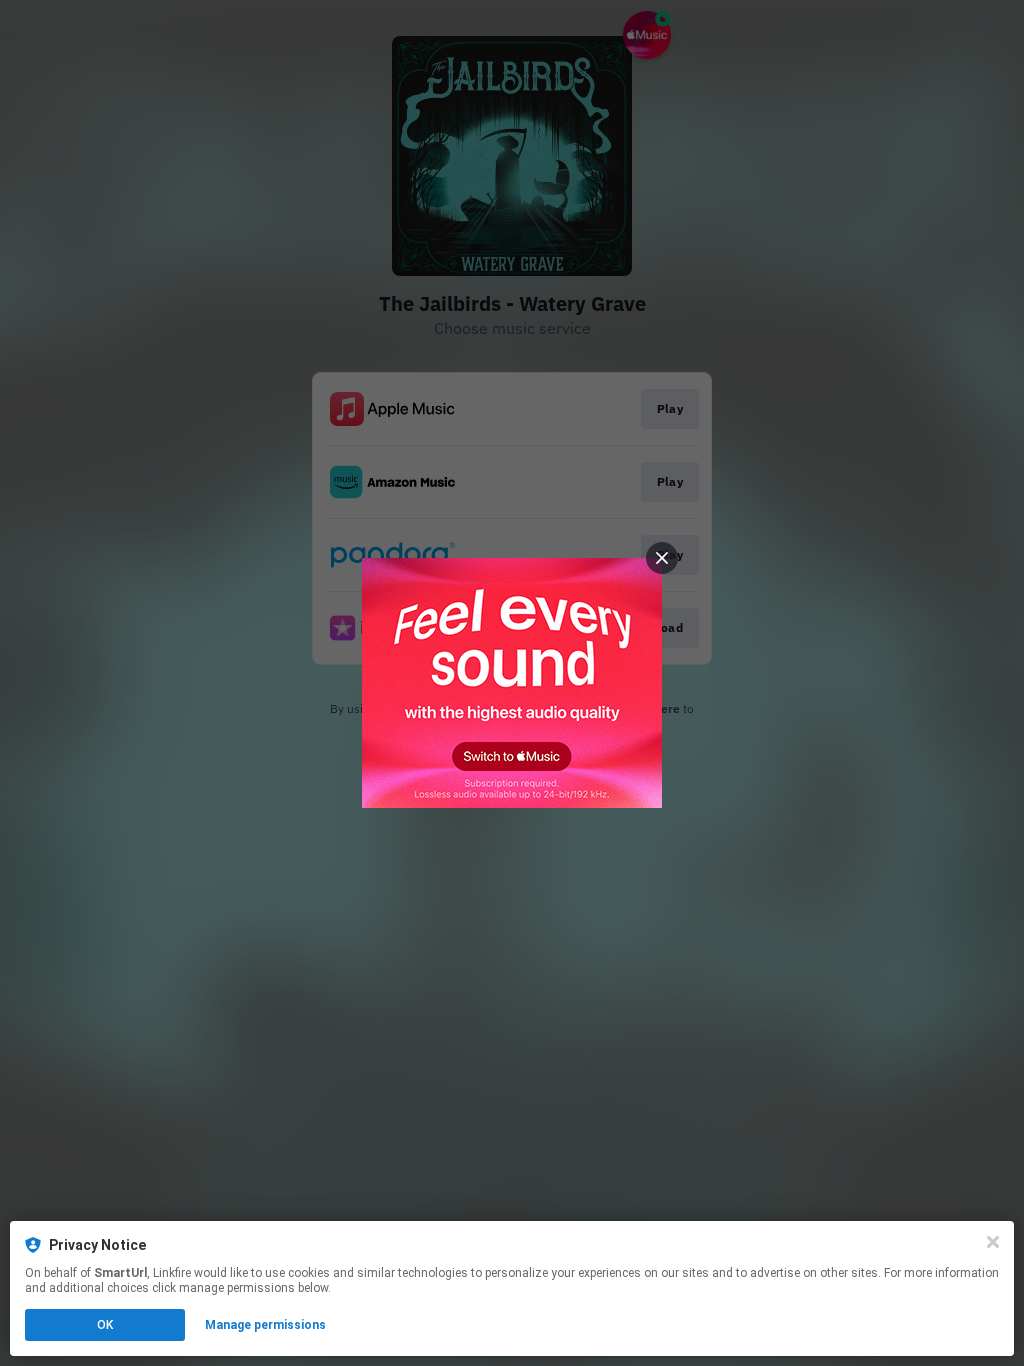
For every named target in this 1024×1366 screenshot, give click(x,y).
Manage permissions (265, 1325)
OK (105, 1325)
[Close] (993, 1242)
